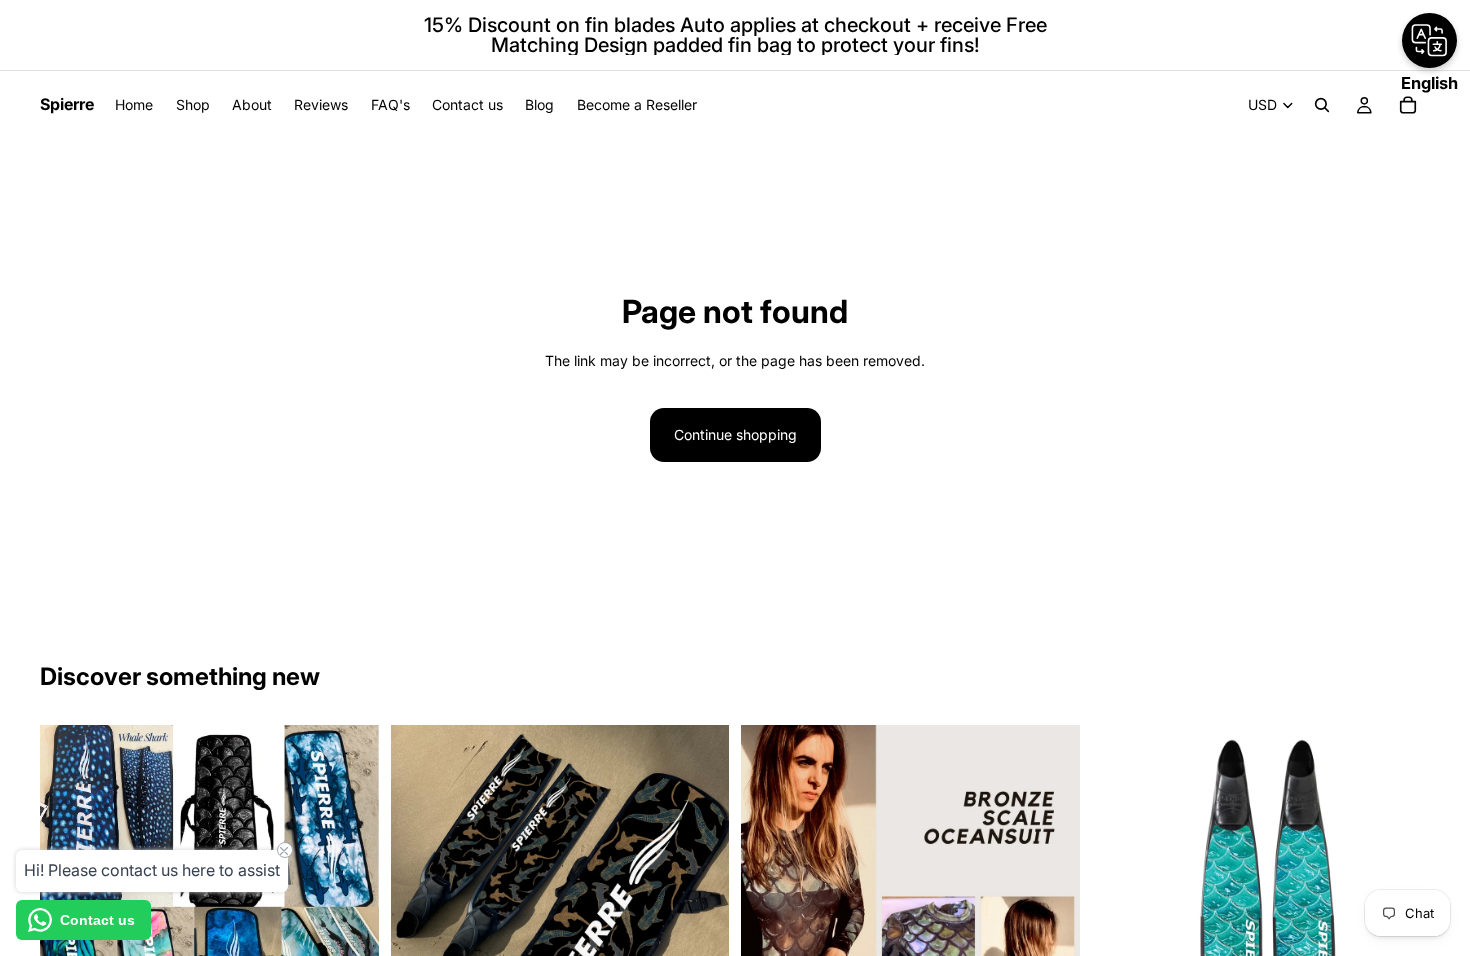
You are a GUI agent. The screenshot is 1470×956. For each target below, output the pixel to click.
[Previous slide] (771, 895)
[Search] (1322, 105)
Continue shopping (735, 434)
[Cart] (1408, 105)
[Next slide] (1050, 895)
